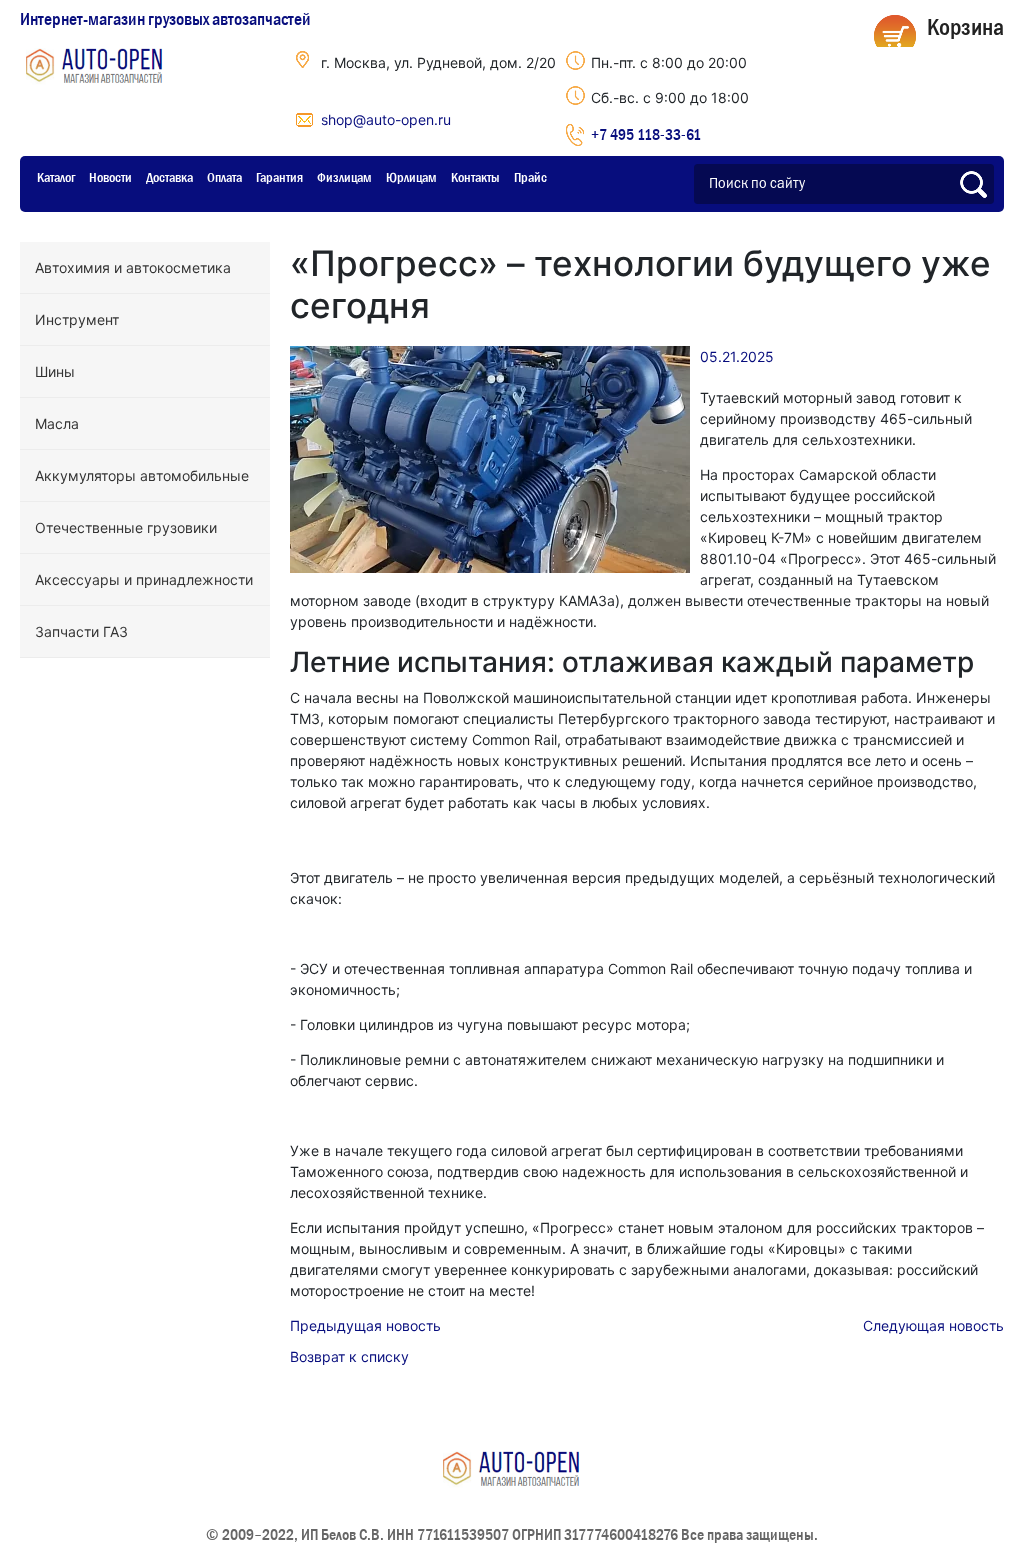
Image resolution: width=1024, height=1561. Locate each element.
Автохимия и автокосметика (133, 267)
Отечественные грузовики (126, 527)
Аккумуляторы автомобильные (142, 475)
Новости (110, 177)
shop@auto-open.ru (386, 119)
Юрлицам (411, 177)
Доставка (169, 177)
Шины (55, 371)
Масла (57, 423)
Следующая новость (933, 1325)
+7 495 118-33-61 (646, 134)
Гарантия (279, 177)
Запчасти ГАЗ (81, 631)
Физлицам (344, 177)
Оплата (224, 177)
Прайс (530, 177)
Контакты (475, 177)
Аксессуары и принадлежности (144, 579)
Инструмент (77, 319)
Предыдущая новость (365, 1325)
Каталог (56, 177)
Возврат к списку (349, 1356)
